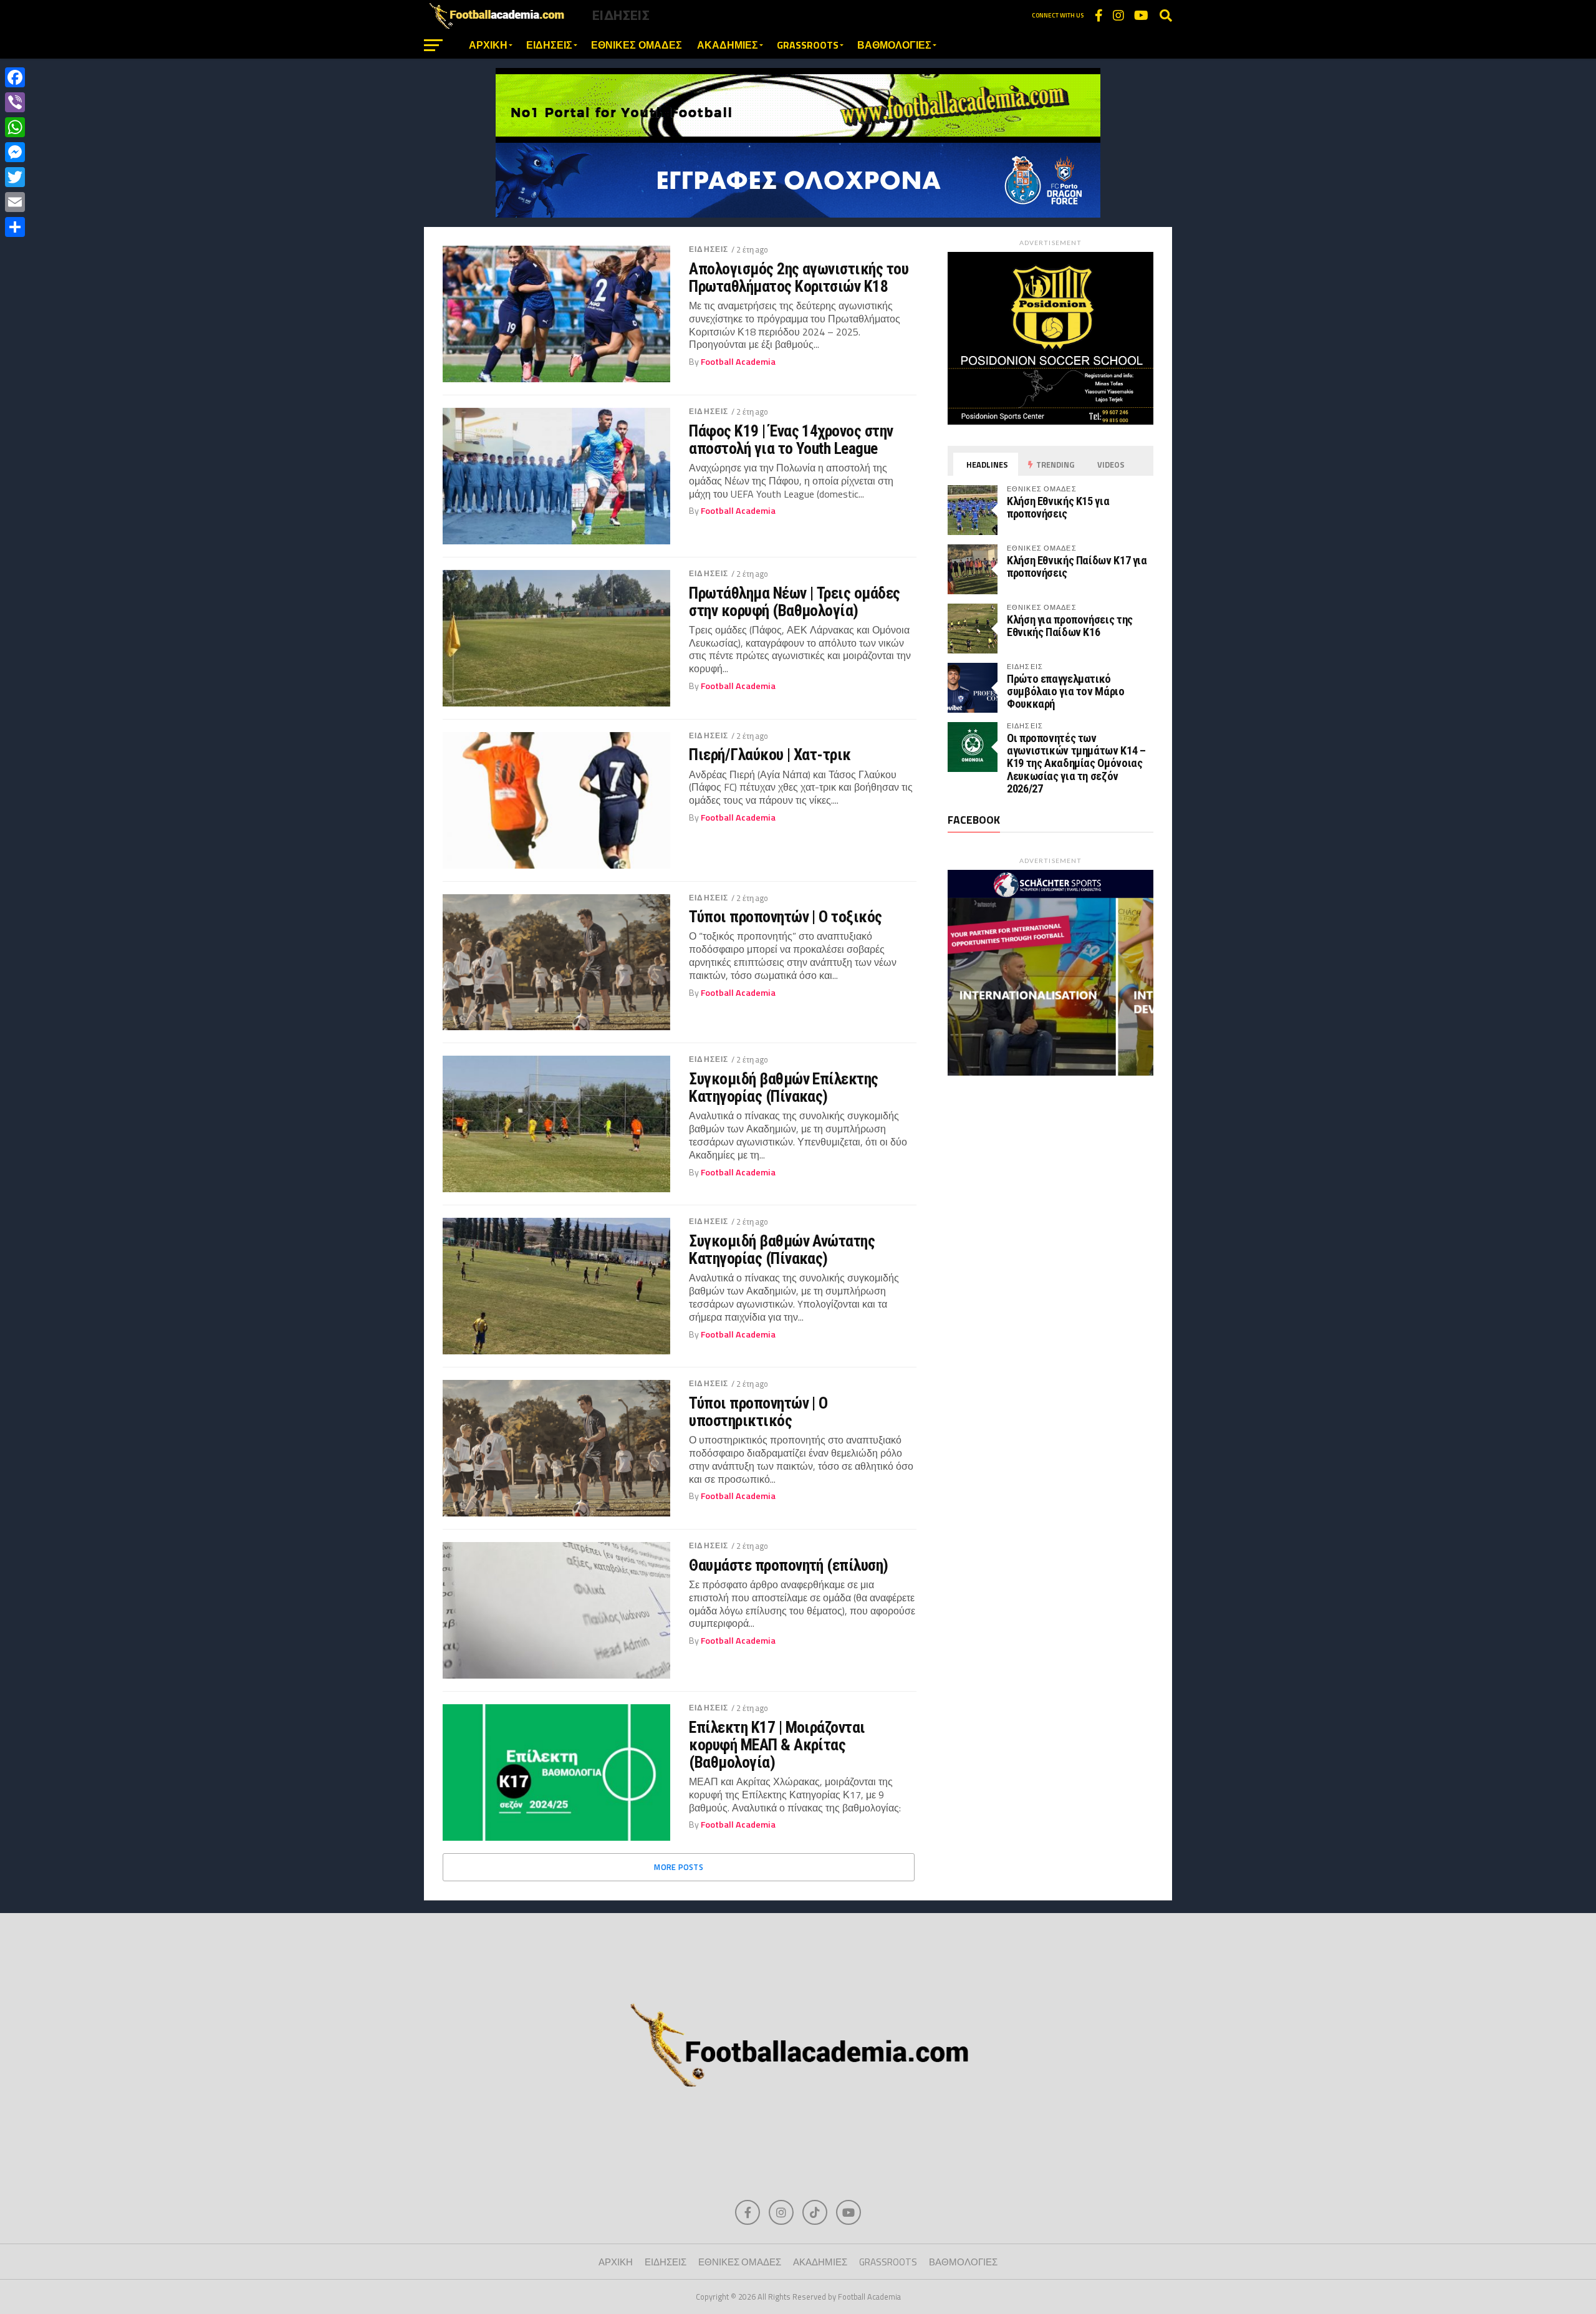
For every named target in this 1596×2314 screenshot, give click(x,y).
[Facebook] (15, 77)
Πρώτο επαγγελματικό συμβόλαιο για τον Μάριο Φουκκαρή (1066, 691)
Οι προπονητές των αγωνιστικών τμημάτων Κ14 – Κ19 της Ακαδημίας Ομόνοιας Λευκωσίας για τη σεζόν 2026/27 (1076, 763)
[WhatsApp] (15, 127)
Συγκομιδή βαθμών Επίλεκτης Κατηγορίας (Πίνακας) (784, 1087)
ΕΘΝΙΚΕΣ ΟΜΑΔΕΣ (637, 45)
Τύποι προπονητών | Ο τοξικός (786, 917)
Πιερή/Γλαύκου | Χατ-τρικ (770, 754)
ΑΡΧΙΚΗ (488, 45)
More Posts (679, 1867)
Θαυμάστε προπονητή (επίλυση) (789, 1565)
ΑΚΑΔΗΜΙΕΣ (728, 45)
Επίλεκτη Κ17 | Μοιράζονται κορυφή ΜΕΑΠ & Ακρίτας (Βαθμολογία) (777, 1745)
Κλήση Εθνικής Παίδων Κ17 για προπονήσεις (1077, 566)
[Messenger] (15, 152)
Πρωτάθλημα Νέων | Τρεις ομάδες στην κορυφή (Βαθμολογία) (795, 602)
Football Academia (738, 362)
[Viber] (15, 102)
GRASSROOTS (808, 45)
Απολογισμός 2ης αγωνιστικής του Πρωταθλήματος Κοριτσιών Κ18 (799, 277)
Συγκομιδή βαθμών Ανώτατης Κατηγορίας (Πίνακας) (782, 1250)
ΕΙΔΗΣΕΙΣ (549, 45)
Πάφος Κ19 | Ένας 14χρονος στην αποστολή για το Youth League (791, 440)
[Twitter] (15, 177)
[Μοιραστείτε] (15, 227)
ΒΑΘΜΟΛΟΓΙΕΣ (894, 45)
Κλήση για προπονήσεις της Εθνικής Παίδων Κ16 (1070, 626)
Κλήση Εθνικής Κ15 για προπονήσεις (1058, 507)
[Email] (15, 202)
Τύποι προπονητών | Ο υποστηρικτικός (758, 1412)
